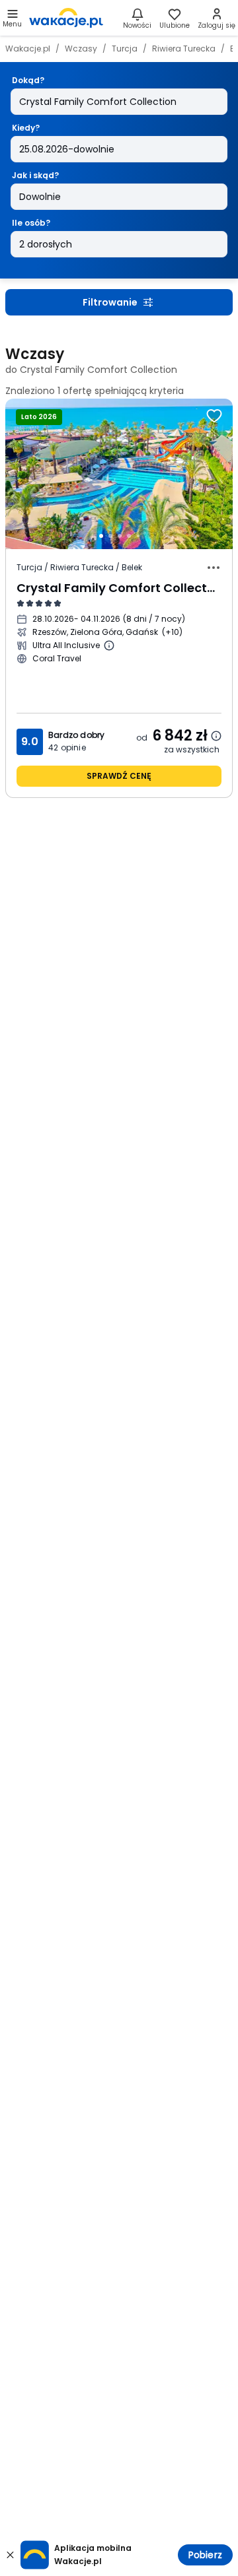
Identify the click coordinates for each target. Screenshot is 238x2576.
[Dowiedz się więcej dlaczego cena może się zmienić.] (216, 736)
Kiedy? (26, 128)
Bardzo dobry (76, 735)
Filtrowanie (110, 302)
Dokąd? (28, 80)
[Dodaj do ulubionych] (214, 416)
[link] (66, 18)
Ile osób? (31, 223)
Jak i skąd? (35, 175)
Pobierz (205, 2555)
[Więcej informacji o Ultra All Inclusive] (109, 645)
